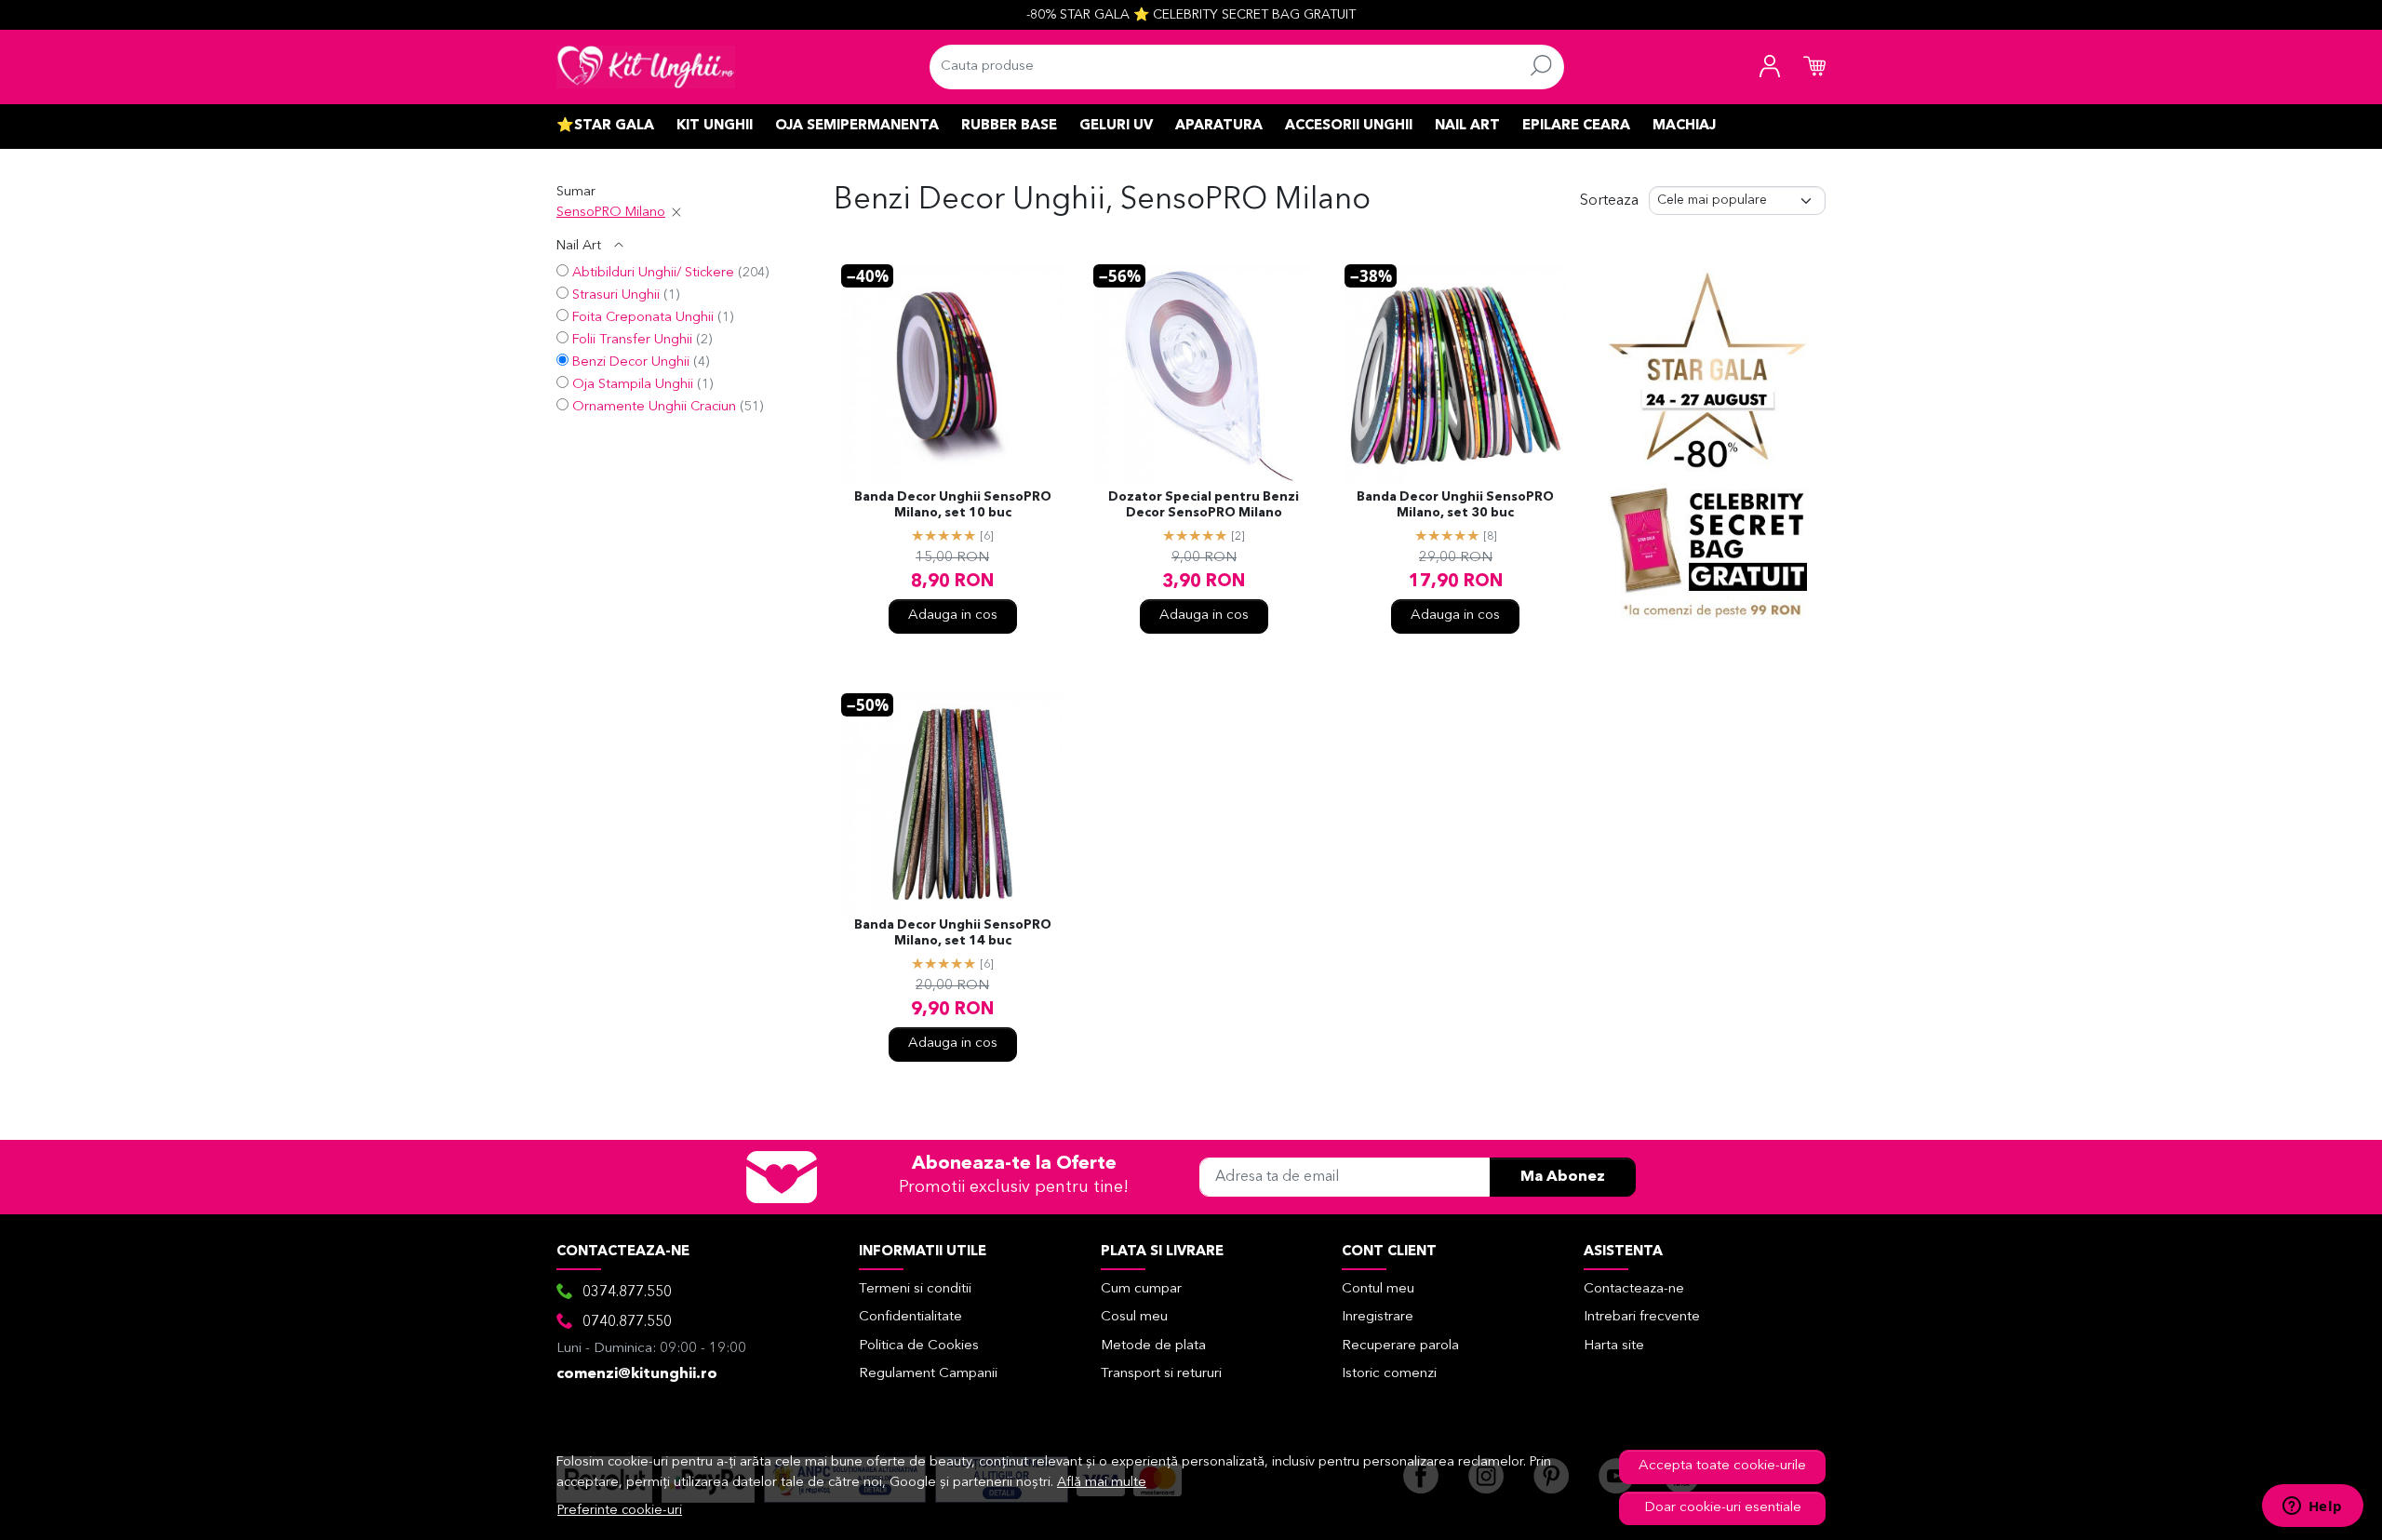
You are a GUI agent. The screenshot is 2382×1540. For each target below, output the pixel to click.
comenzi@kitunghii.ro (637, 1374)
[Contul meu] (1770, 67)
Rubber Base (1009, 126)
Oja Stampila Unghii (633, 385)
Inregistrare (1378, 1317)
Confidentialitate (910, 1317)
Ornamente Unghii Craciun (654, 407)
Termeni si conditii (915, 1289)
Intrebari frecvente (1642, 1317)
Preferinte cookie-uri (620, 1511)
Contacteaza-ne (1634, 1289)
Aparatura (1219, 126)
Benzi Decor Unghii (631, 362)
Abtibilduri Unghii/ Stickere (653, 273)
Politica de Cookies (919, 1346)
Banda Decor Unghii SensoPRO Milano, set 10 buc (953, 505)
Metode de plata (1153, 1346)
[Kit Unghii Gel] (646, 67)
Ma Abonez (1563, 1177)
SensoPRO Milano (611, 213)
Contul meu (1378, 1289)
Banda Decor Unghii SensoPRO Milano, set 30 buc (1455, 505)
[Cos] (1814, 67)
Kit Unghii (715, 126)
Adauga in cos (953, 616)
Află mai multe (1102, 1483)
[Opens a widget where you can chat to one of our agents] (2312, 1507)
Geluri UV (1116, 126)
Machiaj (1684, 126)
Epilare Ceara (1576, 126)
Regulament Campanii (928, 1374)
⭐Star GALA (605, 126)
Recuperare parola (1400, 1346)
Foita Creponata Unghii (643, 318)
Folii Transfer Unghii (632, 340)
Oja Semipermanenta (857, 126)
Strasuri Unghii (616, 295)
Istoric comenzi (1389, 1374)
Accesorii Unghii (1349, 126)
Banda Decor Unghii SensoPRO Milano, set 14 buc (953, 933)
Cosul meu (1134, 1317)
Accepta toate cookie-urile (1722, 1466)
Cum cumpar (1141, 1289)
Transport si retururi (1161, 1374)
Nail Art (1467, 126)
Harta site (1614, 1346)
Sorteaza (1609, 201)
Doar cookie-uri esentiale (1723, 1508)
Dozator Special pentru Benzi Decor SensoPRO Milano (1204, 505)
